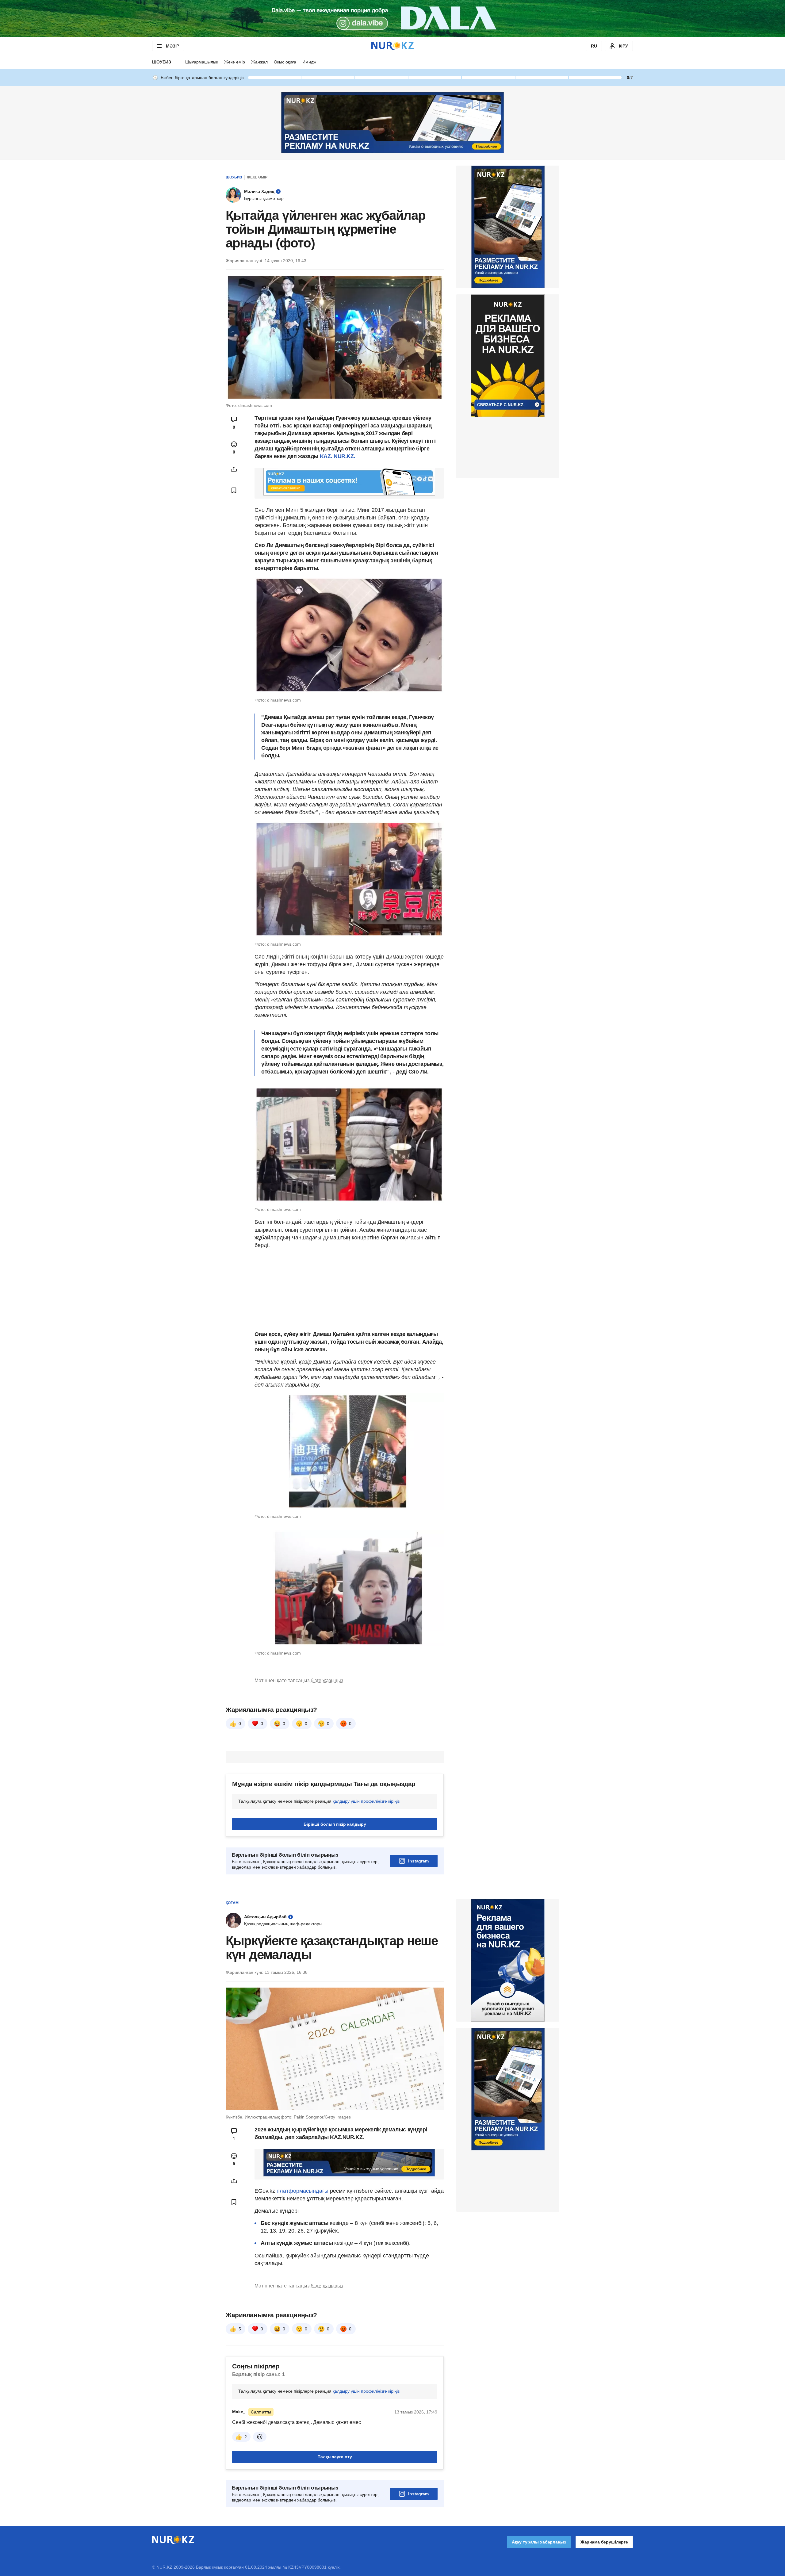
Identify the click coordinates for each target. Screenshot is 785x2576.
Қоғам (232, 1903)
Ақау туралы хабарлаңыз (539, 2542)
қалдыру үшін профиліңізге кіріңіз (366, 1801)
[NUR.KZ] (392, 46)
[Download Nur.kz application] (392, 18)
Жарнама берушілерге (604, 2542)
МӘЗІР (172, 46)
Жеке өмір (235, 62)
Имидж (309, 62)
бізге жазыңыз (327, 1680)
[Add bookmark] (234, 490)
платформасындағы (303, 2191)
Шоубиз (162, 62)
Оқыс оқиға (285, 62)
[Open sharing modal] (234, 469)
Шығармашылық (202, 62)
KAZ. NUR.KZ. (338, 456)
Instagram (418, 1861)
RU (594, 46)
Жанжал (259, 62)
